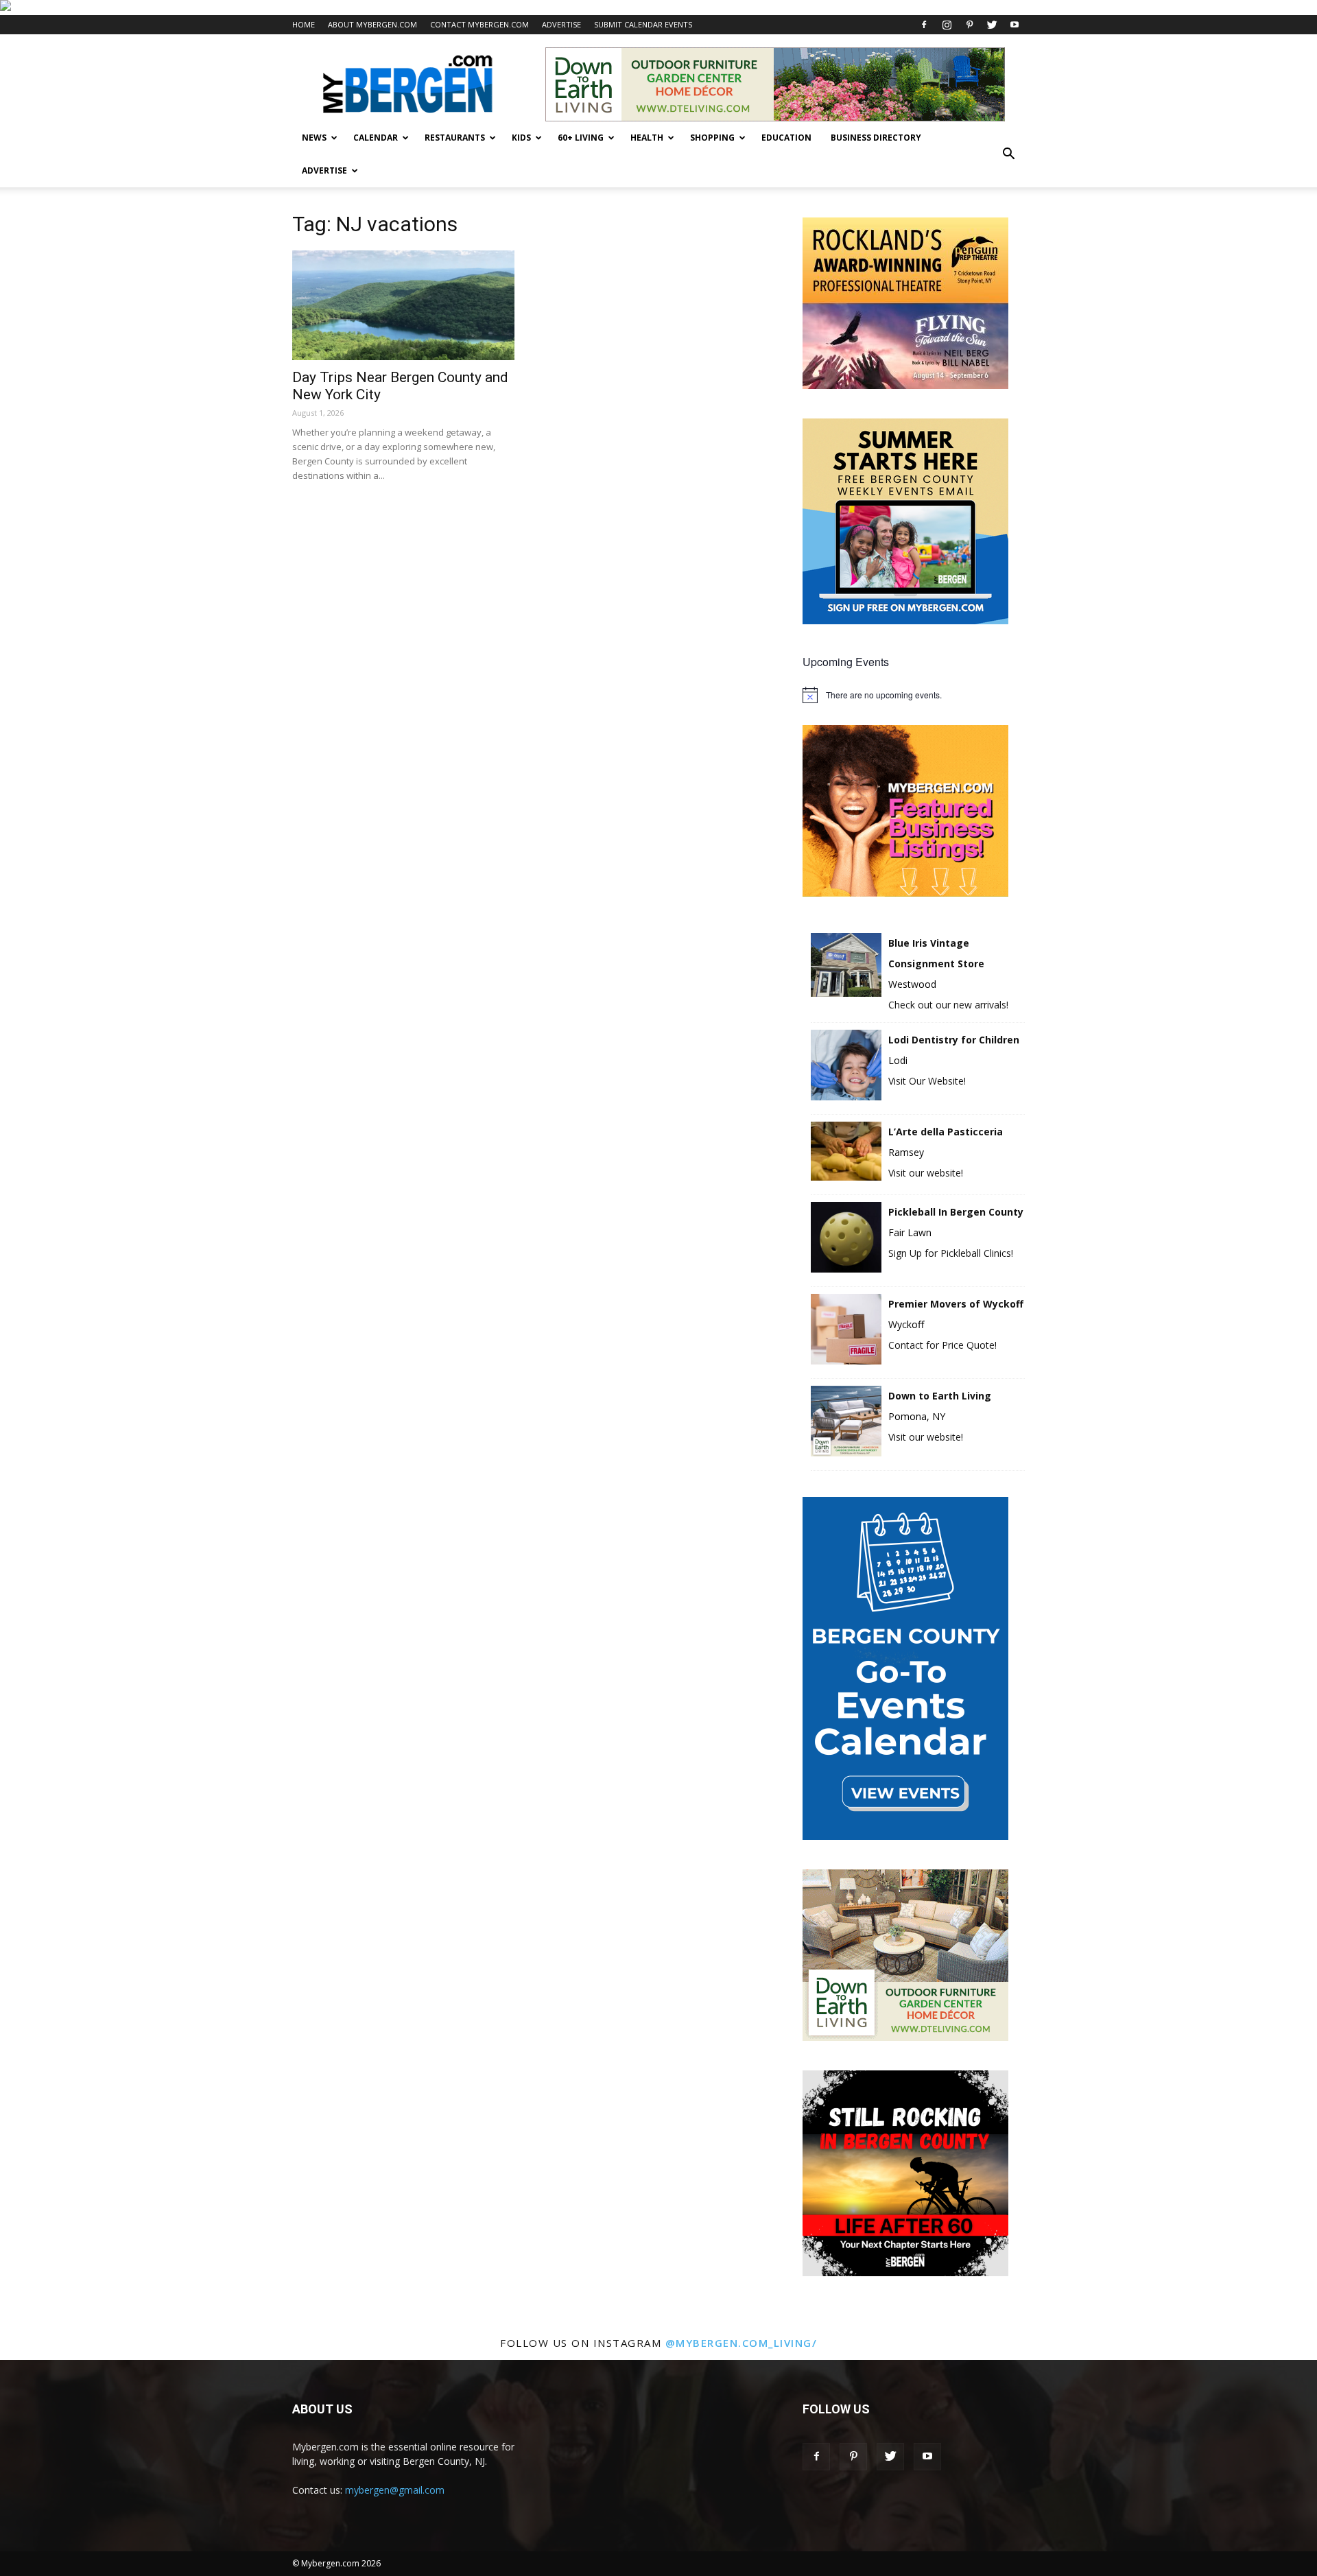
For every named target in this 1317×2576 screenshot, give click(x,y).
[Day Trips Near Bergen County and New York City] (403, 305)
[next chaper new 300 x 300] (905, 2272)
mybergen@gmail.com (395, 2490)
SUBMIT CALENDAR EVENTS (643, 24)
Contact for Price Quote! (942, 1345)
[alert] (914, 695)
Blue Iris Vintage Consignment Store (936, 953)
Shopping (712, 138)
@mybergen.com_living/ (741, 2343)
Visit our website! (926, 1173)
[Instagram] (947, 25)
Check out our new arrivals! (948, 1005)
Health (647, 138)
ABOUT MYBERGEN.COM (372, 24)
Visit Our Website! (927, 1081)
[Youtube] (1015, 25)
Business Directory (876, 138)
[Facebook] (924, 25)
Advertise (324, 170)
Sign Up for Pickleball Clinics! (951, 1253)
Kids (521, 138)
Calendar (376, 138)
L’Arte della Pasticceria (946, 1132)
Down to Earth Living (940, 1396)
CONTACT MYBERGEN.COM (479, 24)
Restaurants (455, 138)
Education (786, 138)
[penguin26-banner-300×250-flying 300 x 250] (905, 385)
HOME (304, 24)
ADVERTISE (561, 24)
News (314, 138)
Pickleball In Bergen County (956, 1212)
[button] (1008, 154)
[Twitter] (992, 25)
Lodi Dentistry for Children (954, 1040)
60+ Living (581, 138)
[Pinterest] (969, 25)
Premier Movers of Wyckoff (956, 1304)
